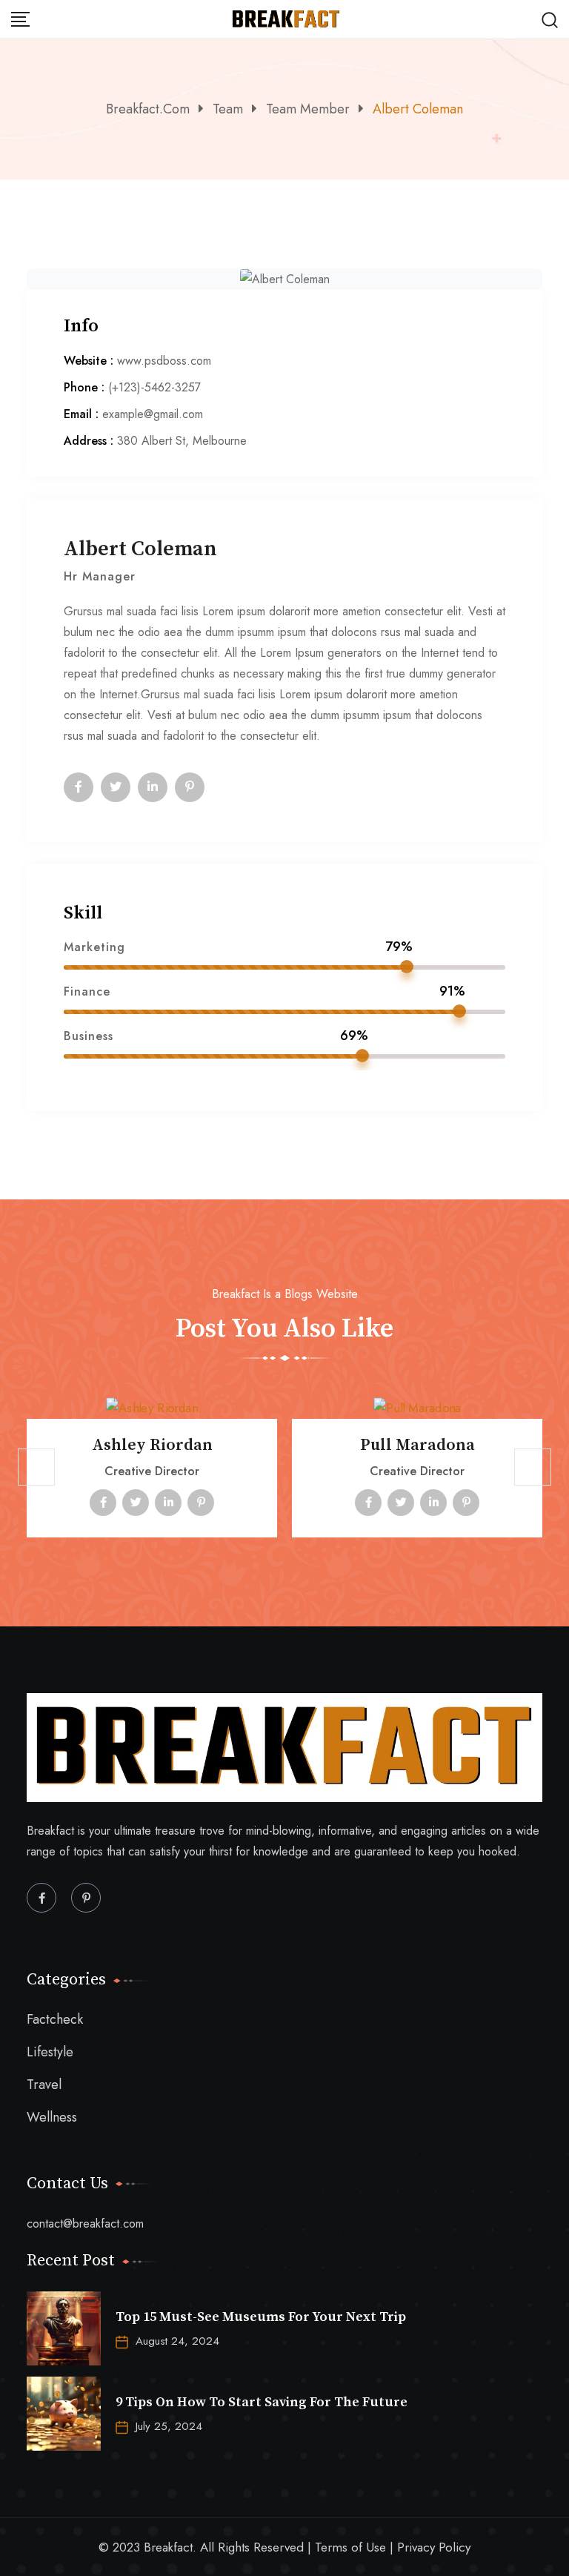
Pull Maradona (417, 1445)
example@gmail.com (153, 414)
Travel (44, 2085)
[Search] (550, 19)
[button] (36, 1467)
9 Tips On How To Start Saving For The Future (262, 2402)
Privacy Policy (434, 2547)
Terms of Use (350, 2547)
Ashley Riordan (152, 1445)
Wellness (52, 2118)
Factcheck (55, 2020)
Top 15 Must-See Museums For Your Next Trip (261, 2317)
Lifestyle (50, 2052)
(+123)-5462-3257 (154, 387)
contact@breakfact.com (85, 2224)
